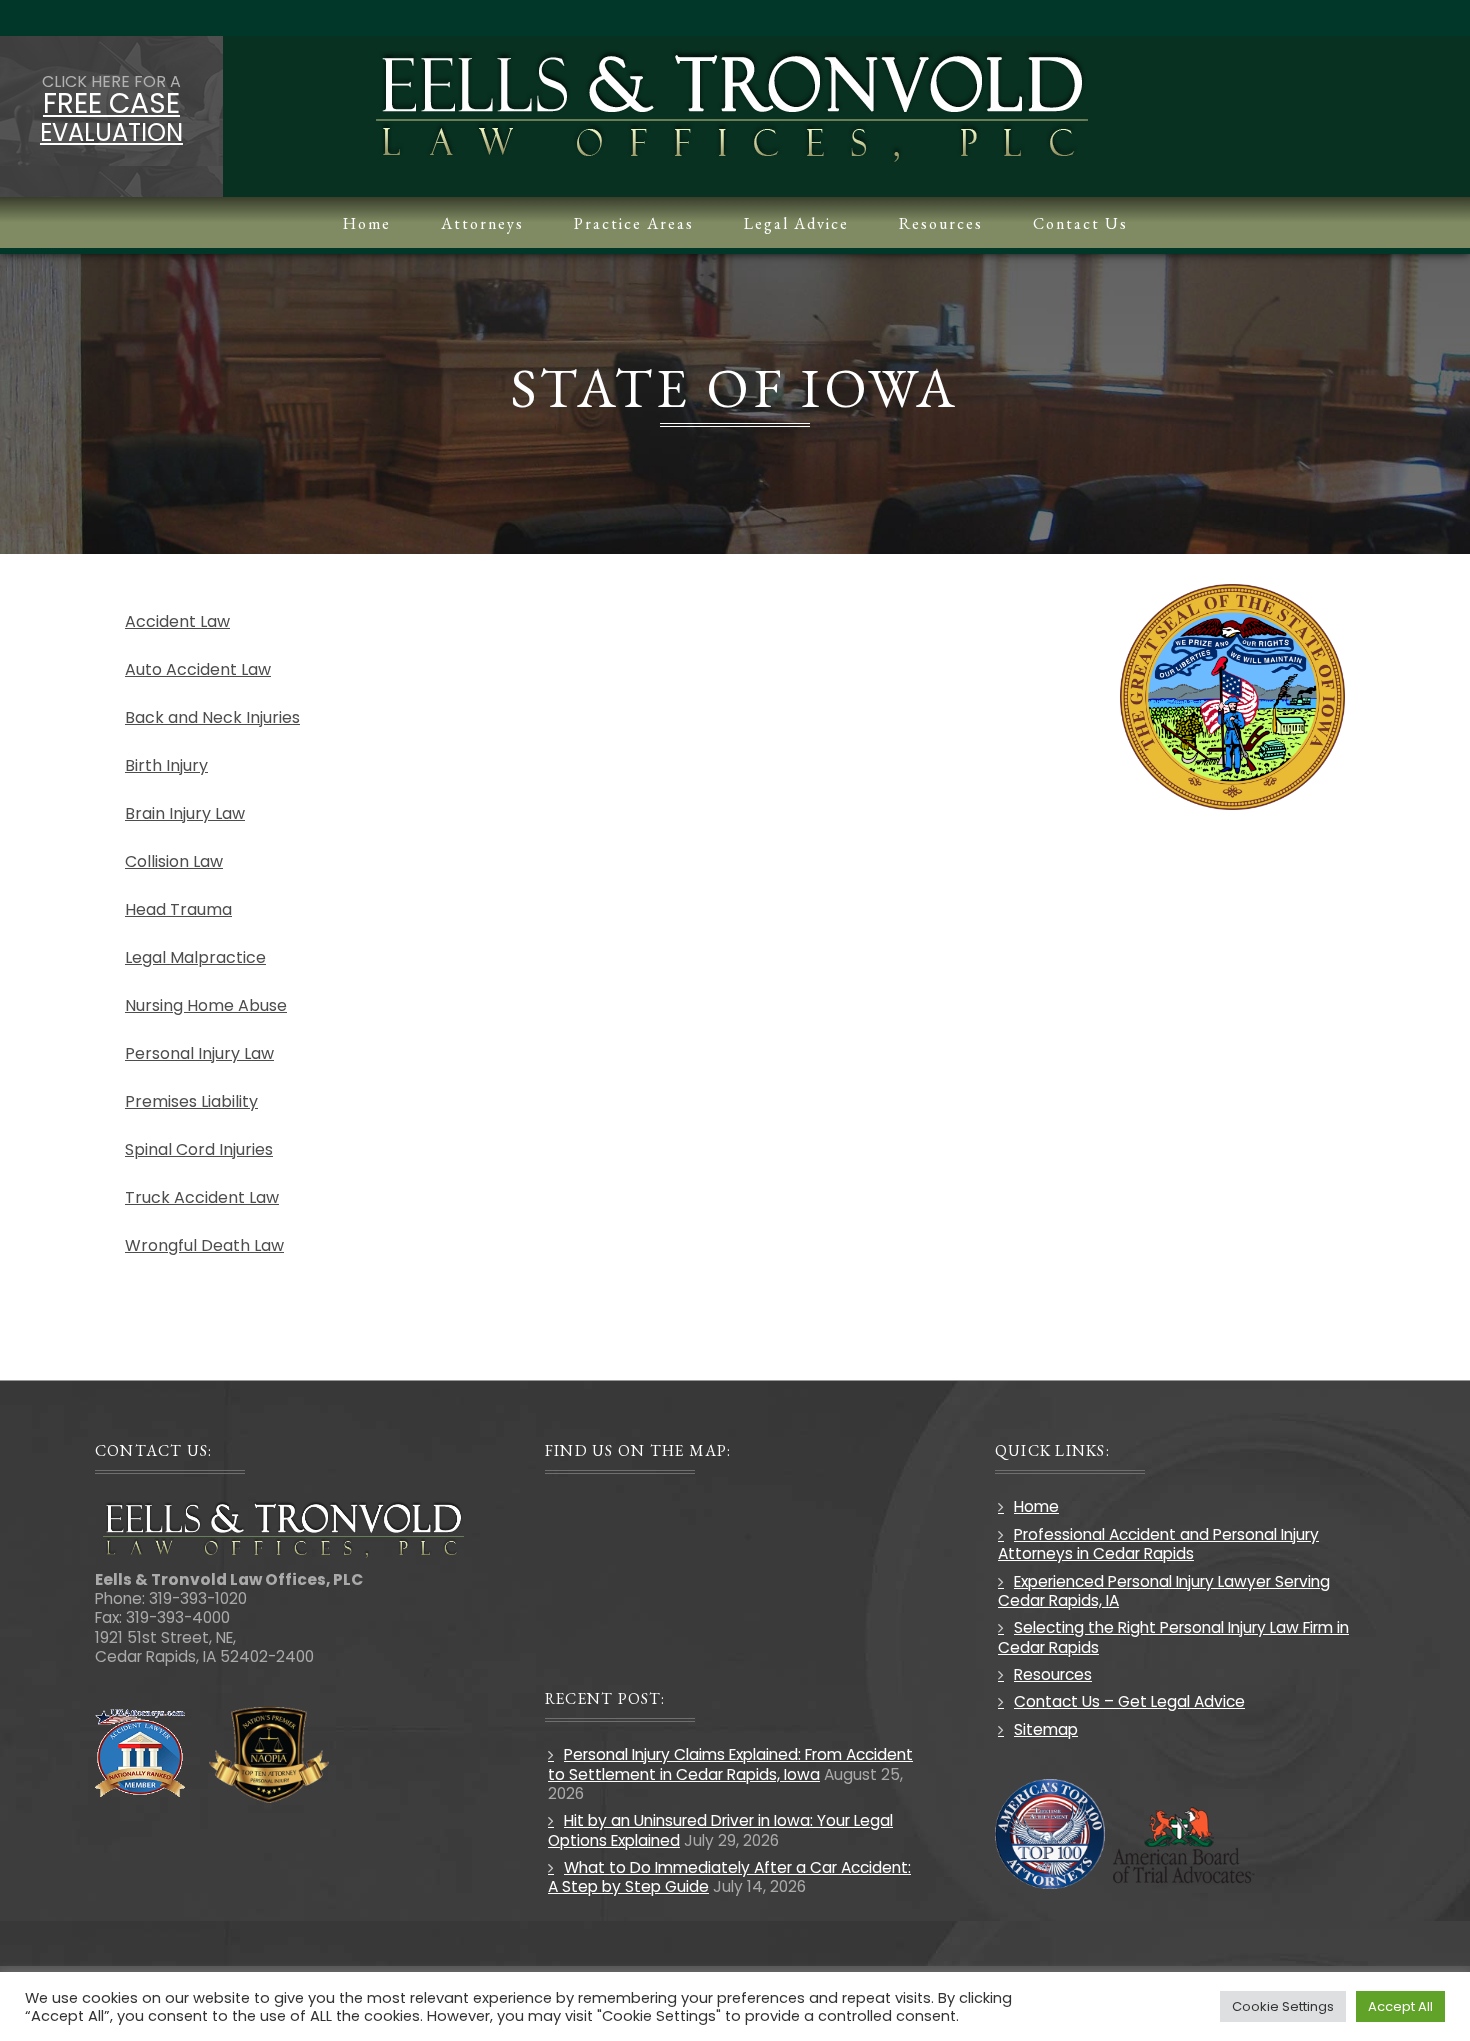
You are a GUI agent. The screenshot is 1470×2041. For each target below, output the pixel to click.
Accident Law (177, 621)
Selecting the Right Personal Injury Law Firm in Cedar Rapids (1173, 1637)
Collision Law (174, 861)
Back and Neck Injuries (212, 717)
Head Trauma (178, 909)
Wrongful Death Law (204, 1245)
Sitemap (1046, 1729)
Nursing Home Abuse (206, 1005)
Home (1036, 1506)
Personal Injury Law (199, 1053)
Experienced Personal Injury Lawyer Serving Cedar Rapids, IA (1164, 1591)
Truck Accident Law (202, 1197)
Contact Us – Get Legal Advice (1129, 1701)
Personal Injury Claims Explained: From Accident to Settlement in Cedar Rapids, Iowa (730, 1764)
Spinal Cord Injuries (199, 1149)
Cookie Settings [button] (1283, 2006)
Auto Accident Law (198, 669)
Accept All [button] (1400, 2006)
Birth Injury (166, 765)
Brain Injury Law (185, 813)
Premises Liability (191, 1101)
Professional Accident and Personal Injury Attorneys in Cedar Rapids (1158, 1544)
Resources (1053, 1674)
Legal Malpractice (195, 957)
